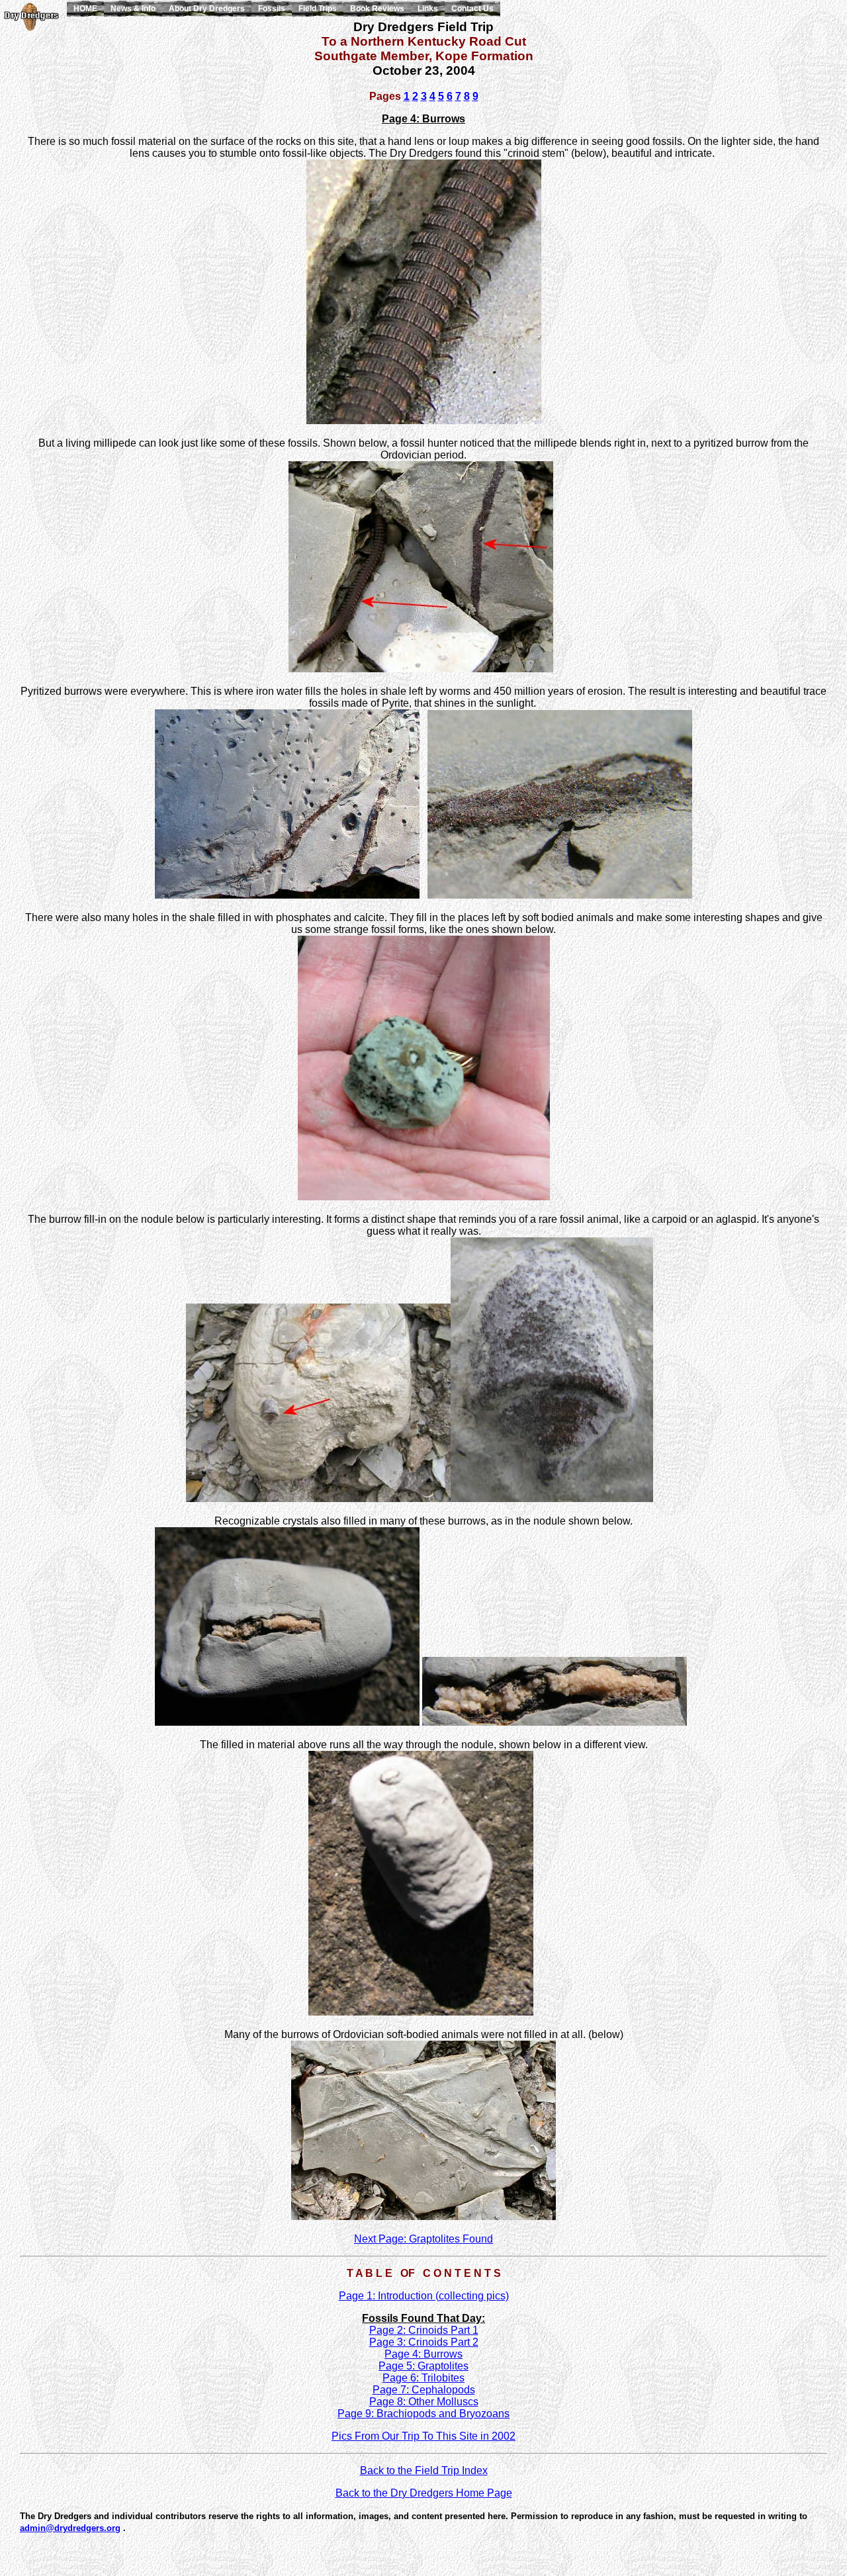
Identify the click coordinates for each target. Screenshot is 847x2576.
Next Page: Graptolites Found (423, 2239)
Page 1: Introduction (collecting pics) (424, 2296)
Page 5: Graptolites (423, 2366)
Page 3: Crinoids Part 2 (424, 2342)
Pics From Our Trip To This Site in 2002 (423, 2436)
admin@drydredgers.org (70, 2528)
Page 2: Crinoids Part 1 (424, 2330)
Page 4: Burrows (423, 2354)
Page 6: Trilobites (423, 2378)
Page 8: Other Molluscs (424, 2402)
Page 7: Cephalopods (424, 2390)
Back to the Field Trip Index (424, 2470)
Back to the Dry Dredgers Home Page (424, 2493)
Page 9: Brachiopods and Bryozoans (423, 2414)
